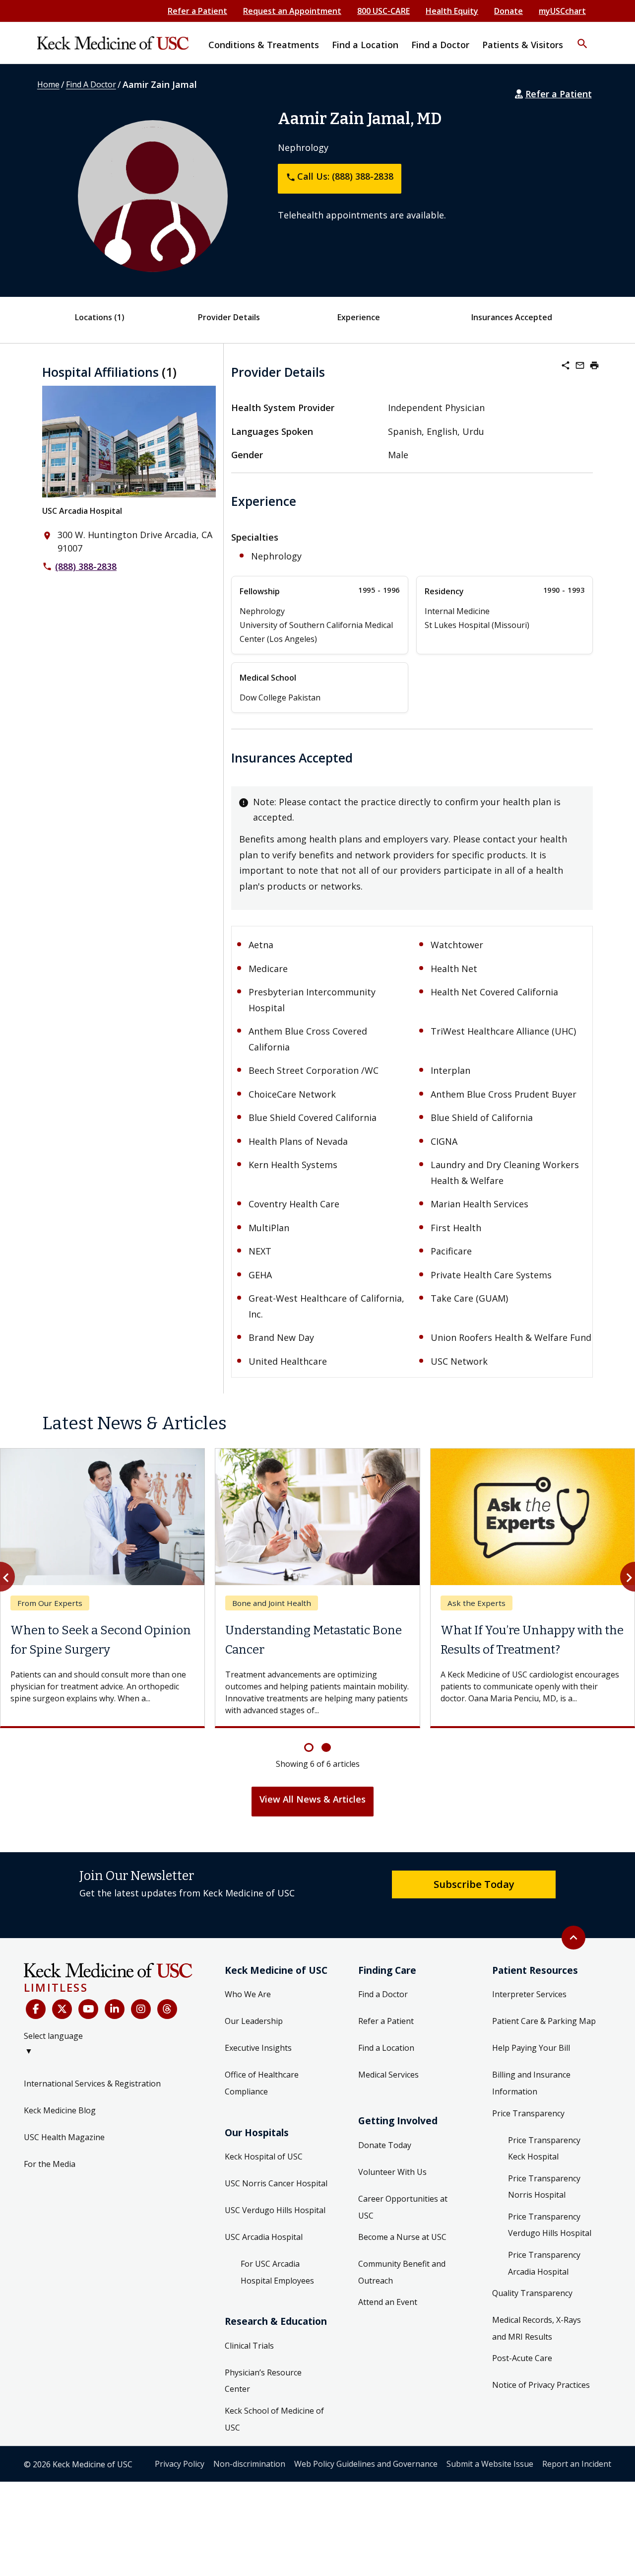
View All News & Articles (313, 1799)
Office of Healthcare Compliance (262, 2083)
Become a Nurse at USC (402, 2237)
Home (48, 84)
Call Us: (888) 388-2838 (340, 176)
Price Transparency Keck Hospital (544, 2149)
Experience (359, 317)
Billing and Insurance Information (531, 2083)
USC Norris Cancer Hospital (276, 2183)
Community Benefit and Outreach (402, 2272)
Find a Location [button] (365, 45)
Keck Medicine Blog (60, 2110)
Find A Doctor (91, 84)
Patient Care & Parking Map (544, 2021)
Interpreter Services (529, 1994)
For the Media (50, 2164)
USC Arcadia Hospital (82, 511)
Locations (100, 317)
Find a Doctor (383, 1994)
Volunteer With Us (392, 2172)
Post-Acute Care (522, 2358)
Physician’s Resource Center (263, 2381)
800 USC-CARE (383, 11)
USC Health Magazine (64, 2137)
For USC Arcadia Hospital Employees (277, 2272)
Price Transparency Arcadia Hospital (544, 2263)
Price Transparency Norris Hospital (544, 2187)
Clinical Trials (249, 2346)
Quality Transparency (532, 2293)
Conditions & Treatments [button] (264, 45)
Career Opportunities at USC (403, 2207)
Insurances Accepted (512, 317)
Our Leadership (254, 2021)
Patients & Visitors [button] (523, 45)
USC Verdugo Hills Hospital (275, 2210)
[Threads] (167, 2009)
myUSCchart (562, 11)
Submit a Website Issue (490, 2464)
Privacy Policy (180, 2464)
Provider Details (229, 317)
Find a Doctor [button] (440, 45)
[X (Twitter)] (62, 2009)
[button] (582, 37)
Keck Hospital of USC (264, 2157)
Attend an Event (388, 2302)
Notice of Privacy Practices (541, 2385)
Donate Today (385, 2145)
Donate (508, 11)
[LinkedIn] (115, 2009)
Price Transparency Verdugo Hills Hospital (550, 2225)
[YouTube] (88, 2009)
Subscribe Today (474, 1884)
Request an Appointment (292, 11)
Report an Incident (577, 2464)
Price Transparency (528, 2113)
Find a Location (386, 2048)
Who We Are (248, 1994)
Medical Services (388, 2075)
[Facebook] (36, 2009)
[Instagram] (141, 2009)
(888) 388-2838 (86, 566)
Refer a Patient (197, 11)
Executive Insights (258, 2048)
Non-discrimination (249, 2464)
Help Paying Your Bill (531, 2048)
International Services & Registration (92, 2084)
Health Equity (452, 11)
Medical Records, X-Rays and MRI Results (537, 2328)
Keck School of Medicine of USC (274, 2419)
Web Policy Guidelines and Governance (366, 2464)
